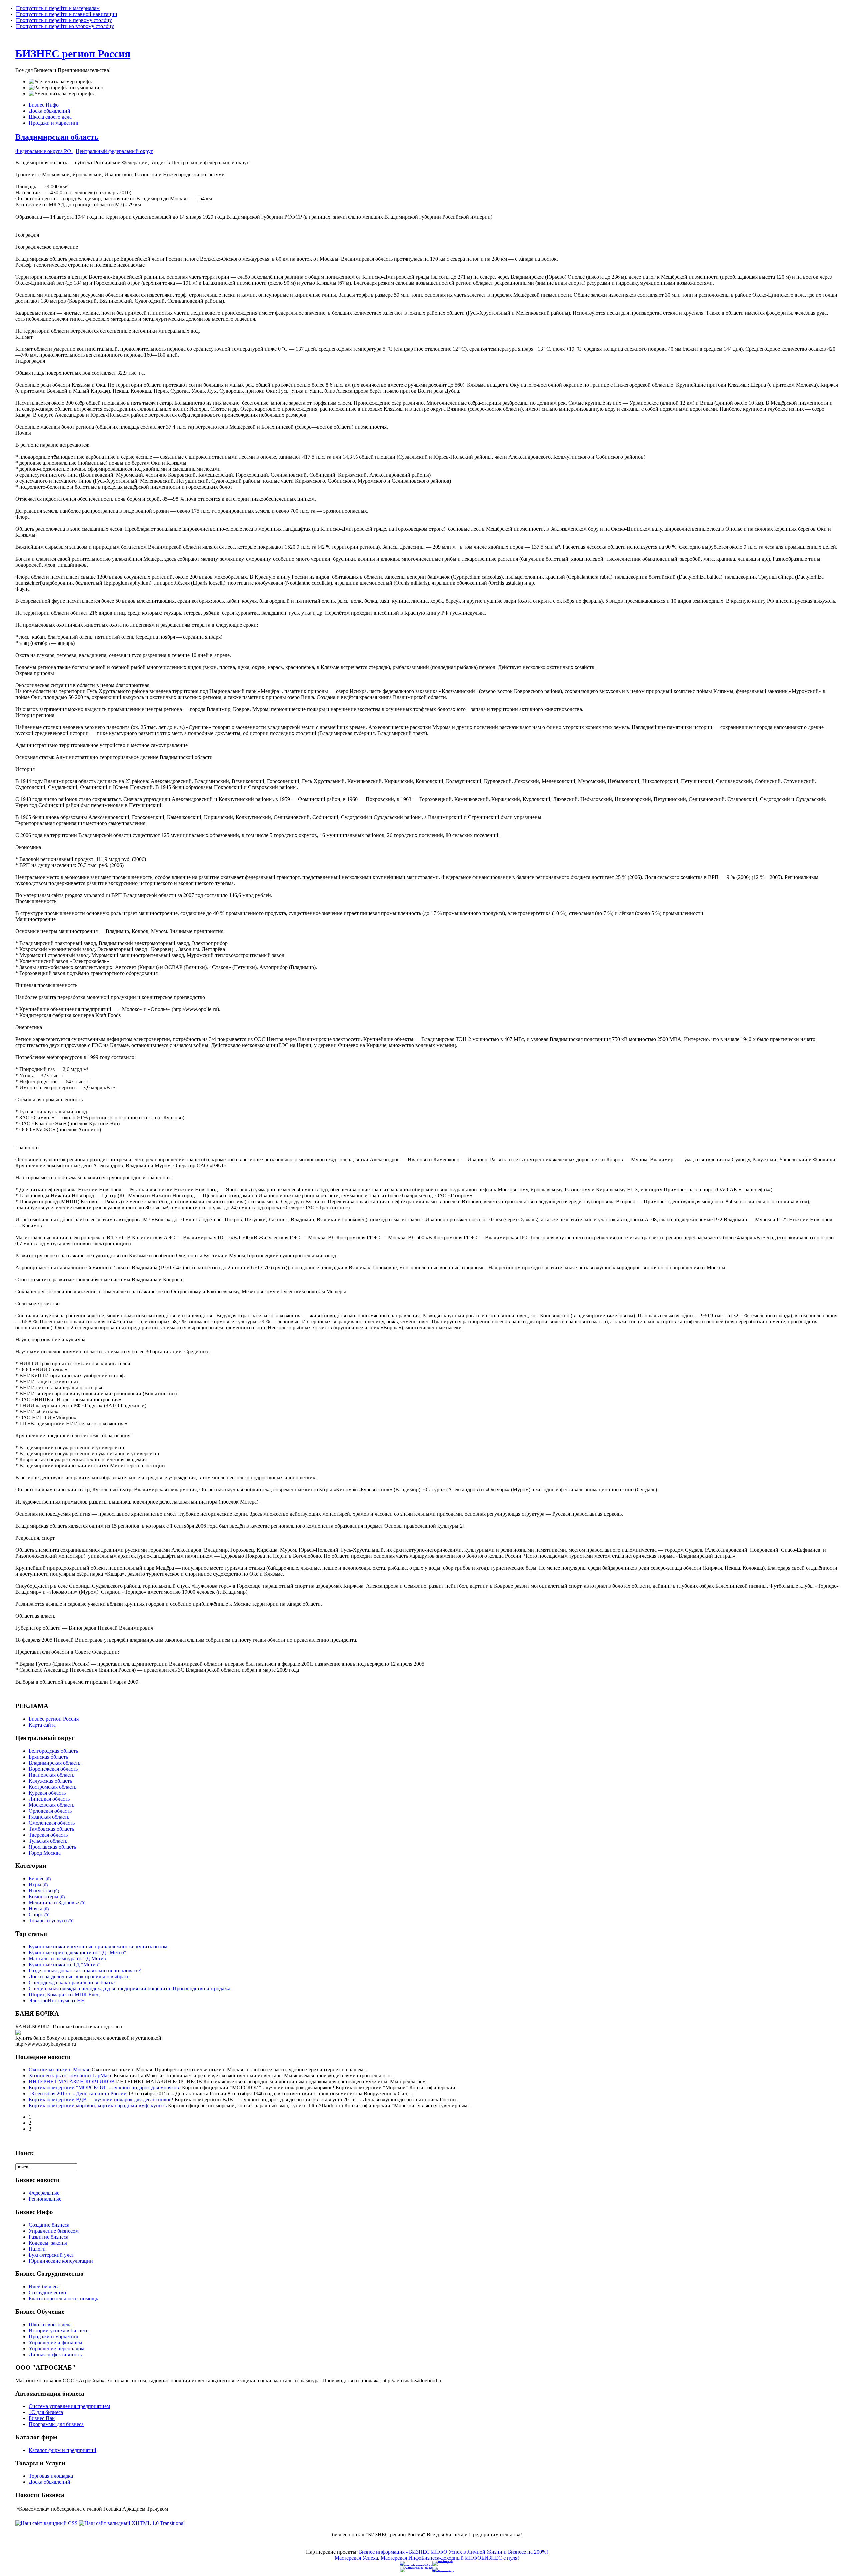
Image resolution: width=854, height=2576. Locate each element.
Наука (39, 1909)
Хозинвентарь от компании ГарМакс (71, 2075)
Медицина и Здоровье (57, 1903)
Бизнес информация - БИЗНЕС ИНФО (403, 2552)
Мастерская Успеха (356, 2558)
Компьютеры (47, 1897)
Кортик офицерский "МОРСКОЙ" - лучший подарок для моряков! (105, 2087)
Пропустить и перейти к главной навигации (67, 14)
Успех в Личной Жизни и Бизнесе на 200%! (498, 2552)
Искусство (44, 1891)
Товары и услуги (51, 1921)
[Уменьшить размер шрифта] (62, 94)
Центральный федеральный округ (114, 151)
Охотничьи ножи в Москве (60, 2069)
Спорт (39, 1915)
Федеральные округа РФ (44, 151)
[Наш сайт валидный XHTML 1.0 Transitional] (132, 2523)
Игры (38, 1885)
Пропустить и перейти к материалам (58, 8)
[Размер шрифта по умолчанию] (66, 88)
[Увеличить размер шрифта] (61, 82)
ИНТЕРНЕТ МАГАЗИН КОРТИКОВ (72, 2081)
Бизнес (40, 1879)
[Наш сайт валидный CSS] (47, 2523)
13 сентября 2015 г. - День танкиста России (78, 2093)
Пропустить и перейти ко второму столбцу (65, 26)
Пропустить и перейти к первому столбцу (64, 20)
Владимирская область (57, 137)
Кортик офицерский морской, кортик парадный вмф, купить (98, 2105)
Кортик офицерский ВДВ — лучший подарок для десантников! (101, 2099)
